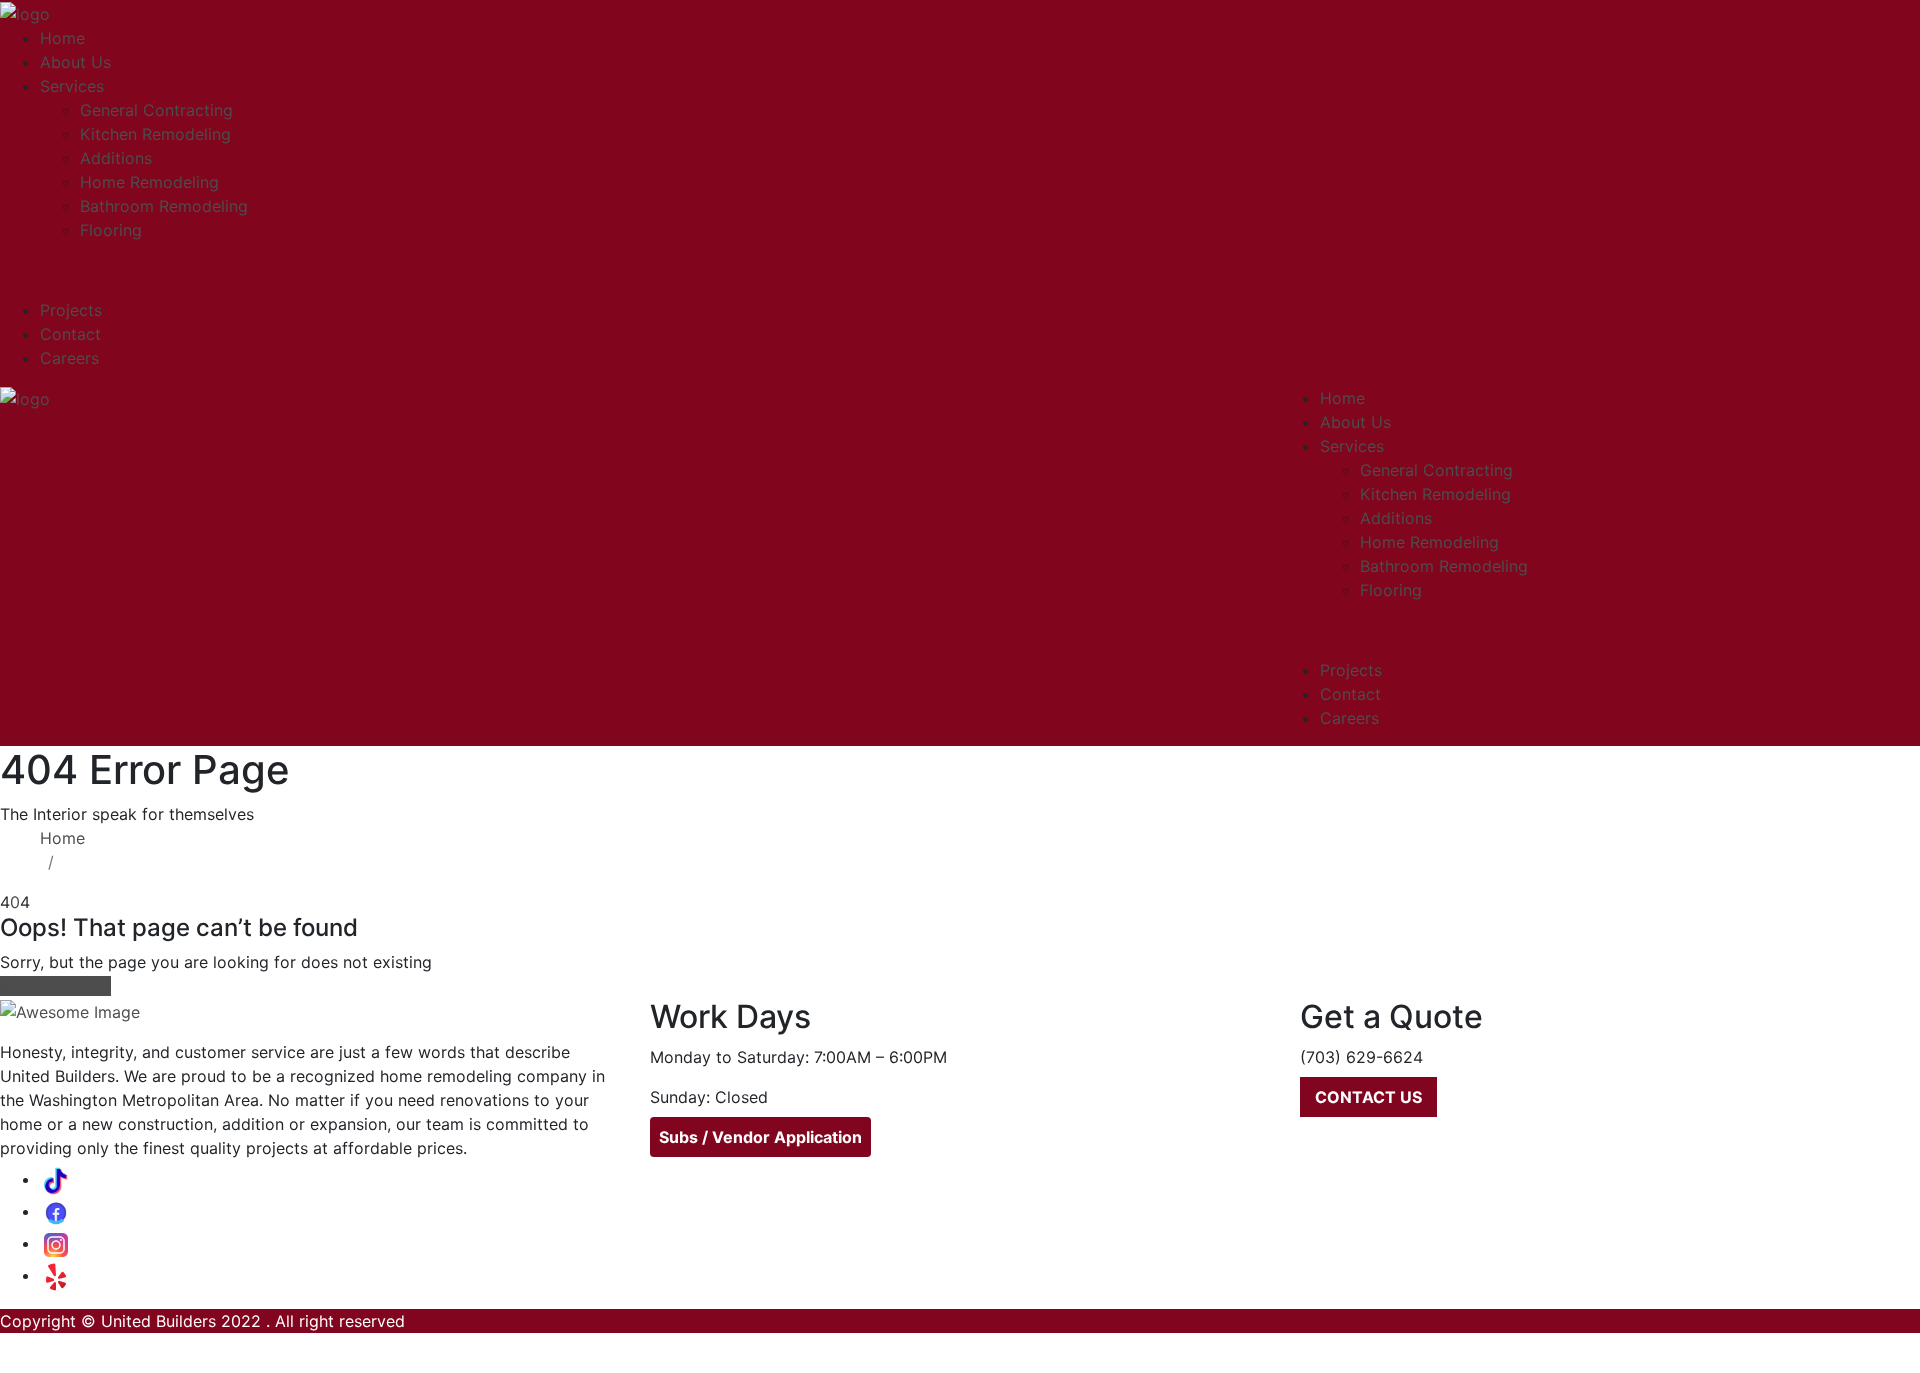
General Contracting (156, 110)
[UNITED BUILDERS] (25, 12)
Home (62, 38)
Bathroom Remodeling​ (164, 206)
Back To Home (55, 986)
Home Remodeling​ (149, 182)
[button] (1368, 1097)
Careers (69, 358)
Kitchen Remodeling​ (155, 134)
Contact (70, 334)
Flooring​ (111, 230)
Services (72, 86)
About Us (75, 62)
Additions (116, 158)
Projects (71, 310)
